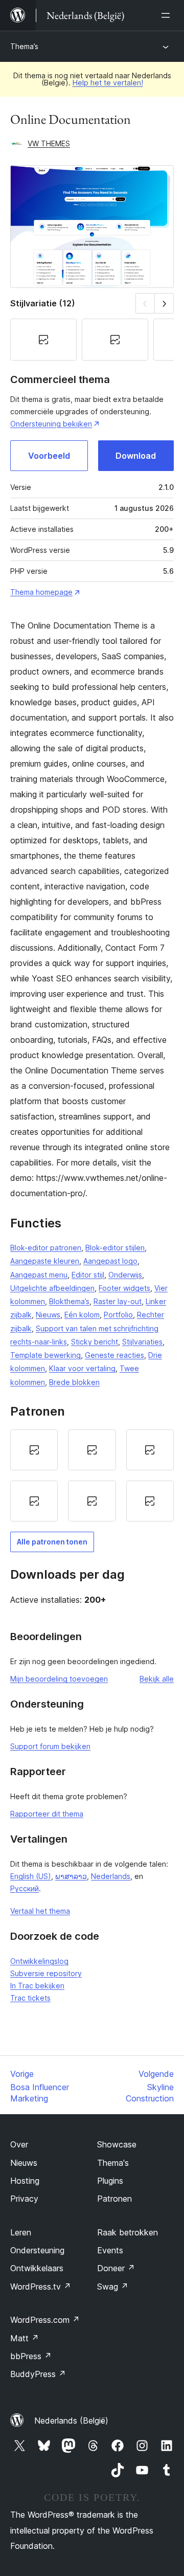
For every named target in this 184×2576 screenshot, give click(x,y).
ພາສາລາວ (71, 1876)
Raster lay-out (118, 1301)
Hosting (25, 2181)
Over (19, 2144)
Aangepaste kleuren (45, 1261)
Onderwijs (125, 1275)
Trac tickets (30, 1998)
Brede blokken (74, 1382)
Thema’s (24, 46)
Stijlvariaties (142, 1342)
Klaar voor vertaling (82, 1368)
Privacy (24, 2199)
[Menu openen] (168, 15)
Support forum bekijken (50, 1746)
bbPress (31, 2356)
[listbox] (92, 1475)
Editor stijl (88, 1275)
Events (110, 2250)
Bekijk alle (157, 1679)
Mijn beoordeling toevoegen (59, 1679)
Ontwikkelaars (37, 2268)
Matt (25, 2338)
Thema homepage (41, 592)
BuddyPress (38, 2374)
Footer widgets (124, 1288)
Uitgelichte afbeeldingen (52, 1288)
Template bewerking (45, 1355)
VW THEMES (49, 143)
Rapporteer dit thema (47, 1814)
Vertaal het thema (40, 1911)
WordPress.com (45, 2320)
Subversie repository (46, 1973)
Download (136, 456)
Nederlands (111, 1876)
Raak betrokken (128, 2232)
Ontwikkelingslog (39, 1961)
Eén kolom (82, 1315)
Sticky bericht (95, 1342)
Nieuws (48, 1315)
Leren (21, 2232)
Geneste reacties (114, 1355)
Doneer (116, 2268)
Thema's (113, 2163)
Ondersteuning (37, 2250)
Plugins (110, 2181)
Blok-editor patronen (46, 1248)
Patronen (114, 2199)
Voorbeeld (49, 456)
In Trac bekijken (37, 1986)
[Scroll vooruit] (164, 303)
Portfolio (118, 1315)
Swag (113, 2287)
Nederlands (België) (71, 2421)
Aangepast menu (39, 1275)
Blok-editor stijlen (115, 1248)
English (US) (31, 1876)
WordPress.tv (41, 2287)
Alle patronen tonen (52, 1542)
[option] (34, 1450)
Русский (25, 1888)
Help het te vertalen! (108, 83)
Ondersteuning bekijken (51, 424)
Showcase (117, 2144)
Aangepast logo (110, 1261)
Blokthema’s (69, 1301)
